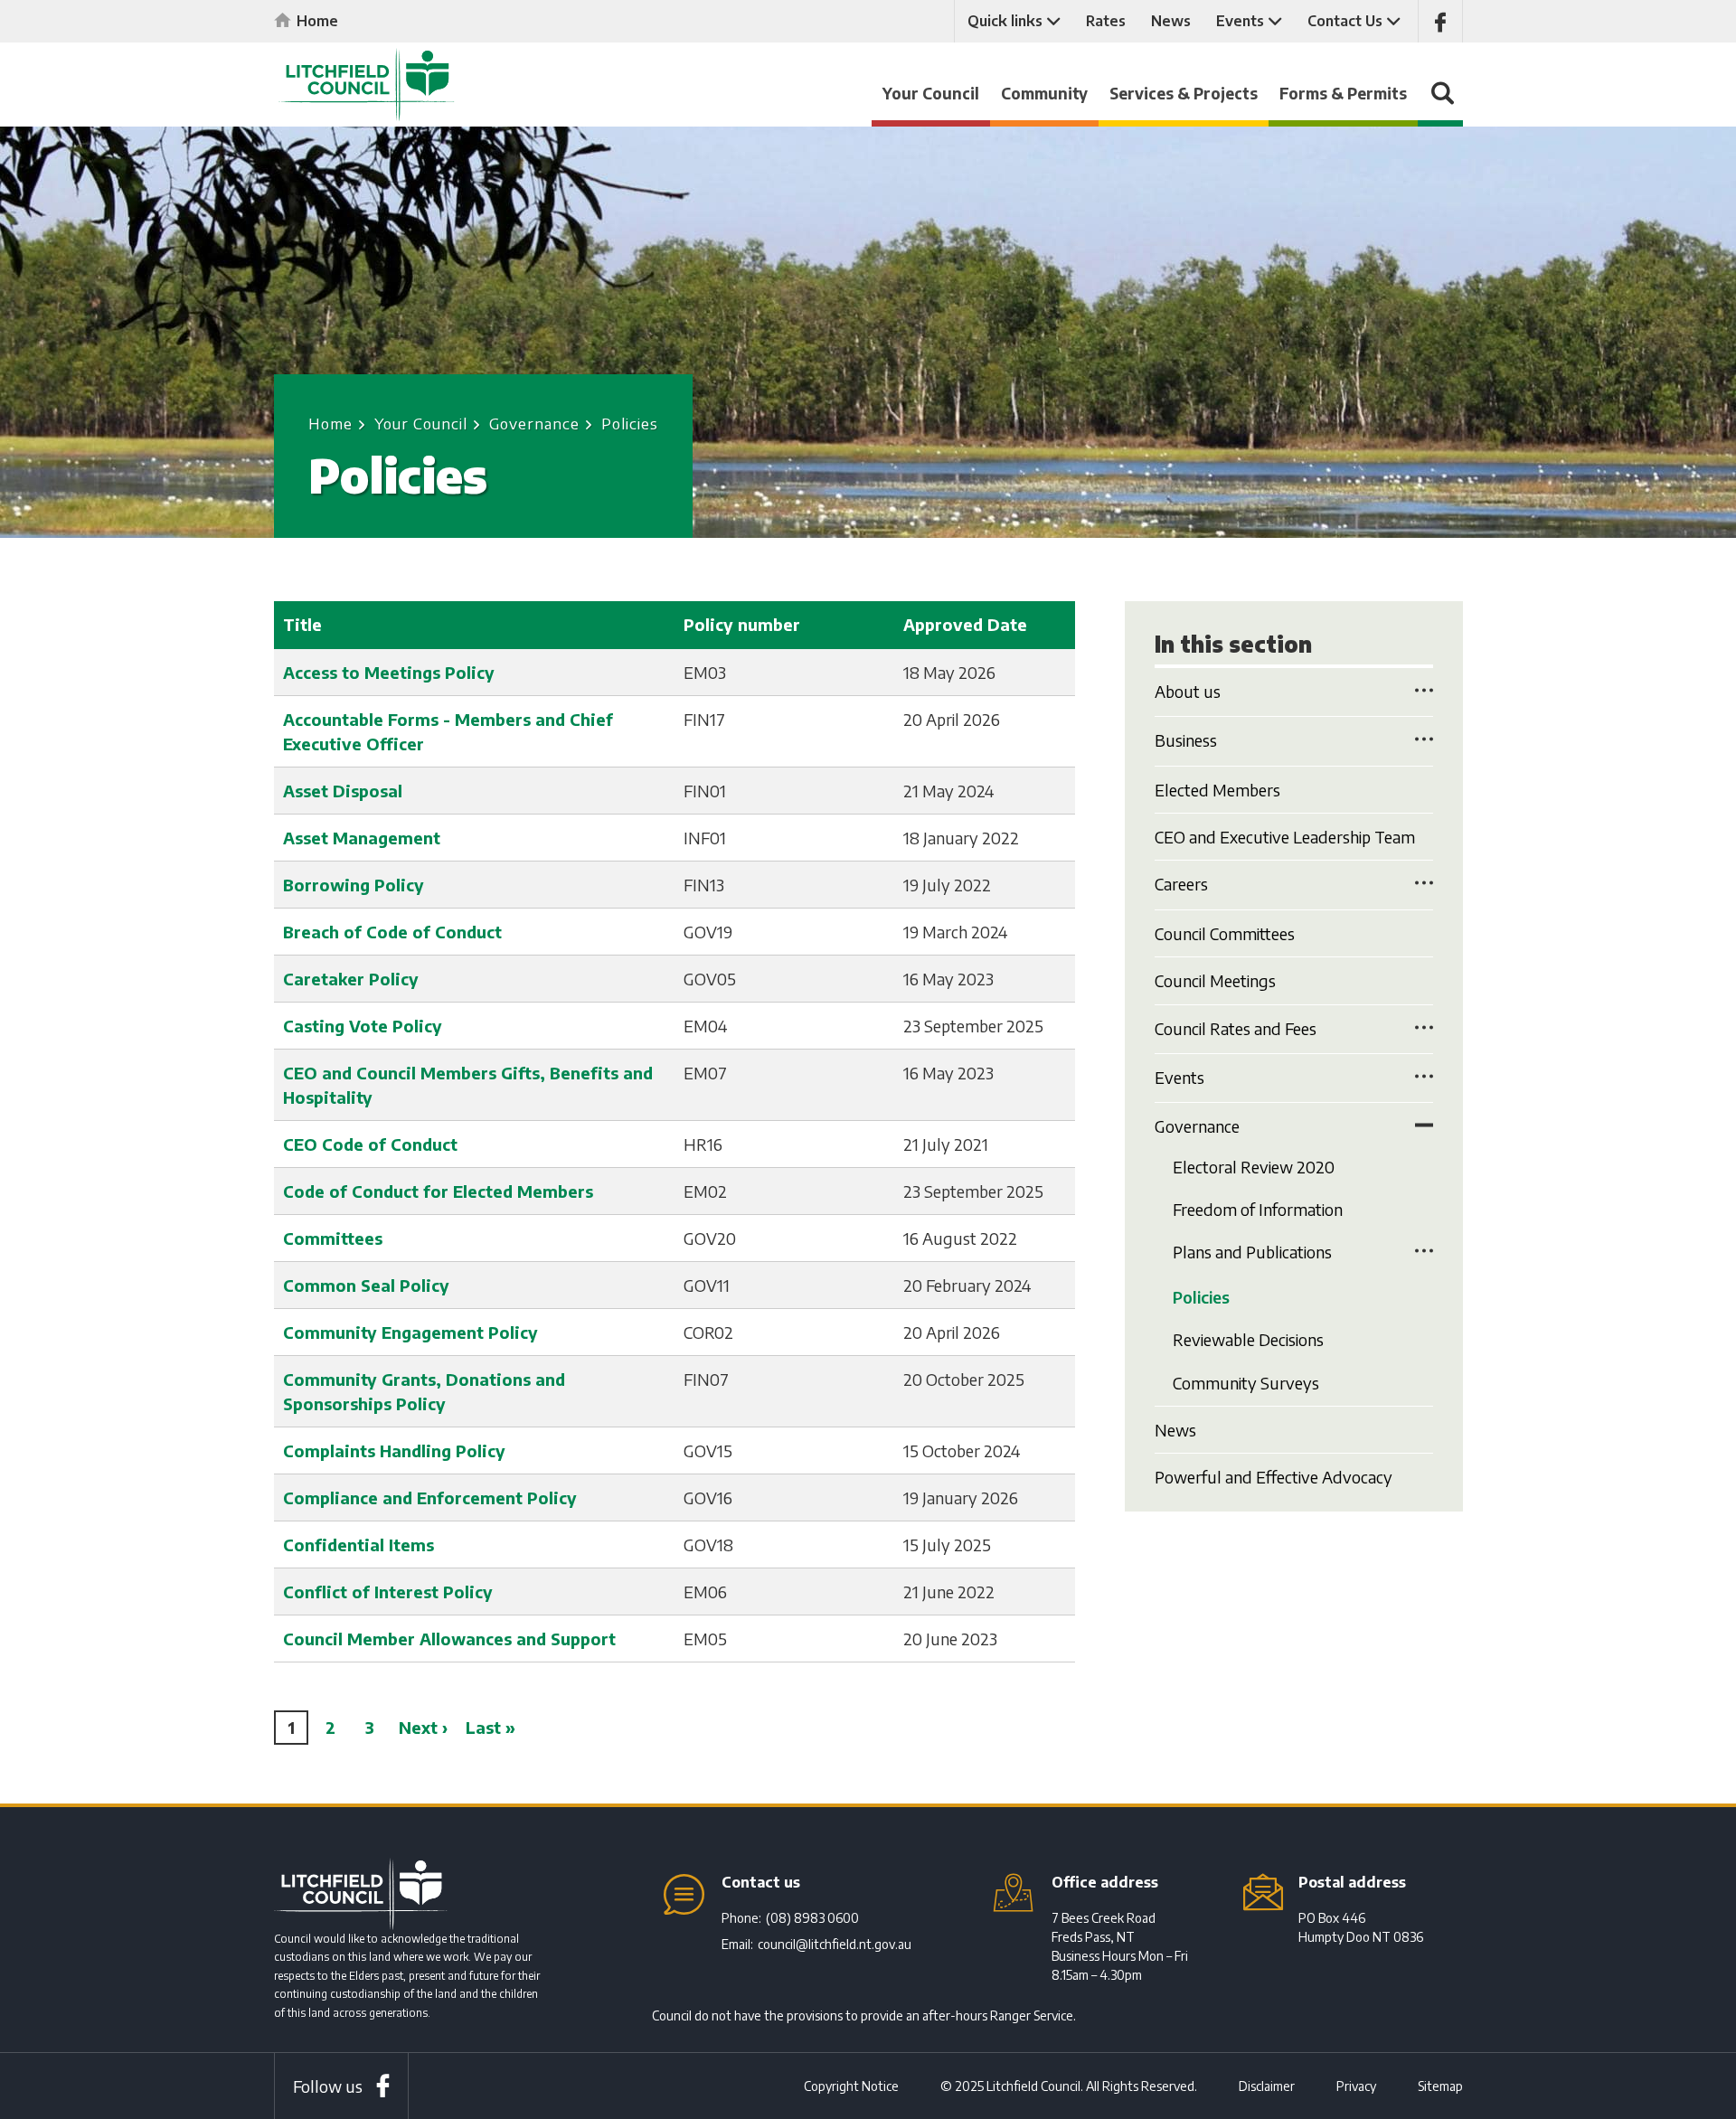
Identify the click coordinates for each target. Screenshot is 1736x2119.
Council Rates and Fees (1236, 1028)
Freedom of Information (1258, 1209)
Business (1186, 740)
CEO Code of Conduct (370, 1144)
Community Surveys (1246, 1383)
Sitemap (1440, 2086)
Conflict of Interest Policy (388, 1592)
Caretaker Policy (351, 979)
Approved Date (965, 624)
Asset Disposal (343, 791)
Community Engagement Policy (410, 1332)
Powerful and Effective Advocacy (1274, 1477)
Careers (1181, 884)
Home (317, 21)
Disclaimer (1267, 2086)
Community (1044, 93)
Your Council (931, 93)
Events (1240, 21)
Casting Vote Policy (363, 1026)
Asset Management (362, 838)
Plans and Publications (1252, 1252)
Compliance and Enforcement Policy (430, 1497)
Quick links (1005, 21)
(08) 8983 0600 (812, 1918)
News (1171, 21)
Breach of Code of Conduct (392, 932)
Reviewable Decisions (1248, 1339)
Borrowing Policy (354, 885)
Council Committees (1225, 933)
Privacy (1356, 2086)
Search (1440, 102)
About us (1188, 691)
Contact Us (1345, 21)
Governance (534, 423)
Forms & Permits (1343, 93)
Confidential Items (359, 1545)
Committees (333, 1238)
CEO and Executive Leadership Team (1285, 837)
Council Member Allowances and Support (449, 1639)
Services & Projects (1184, 93)
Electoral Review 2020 (1254, 1167)
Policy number (742, 624)
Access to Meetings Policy (389, 672)
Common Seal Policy (366, 1285)
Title (302, 624)
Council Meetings (1215, 980)
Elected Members (1217, 790)
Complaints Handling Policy (394, 1450)
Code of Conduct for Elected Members (438, 1191)
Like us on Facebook (1440, 21)
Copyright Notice (851, 2086)
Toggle (1424, 690)
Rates (1106, 21)
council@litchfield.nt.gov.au (835, 1944)
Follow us (328, 2086)
